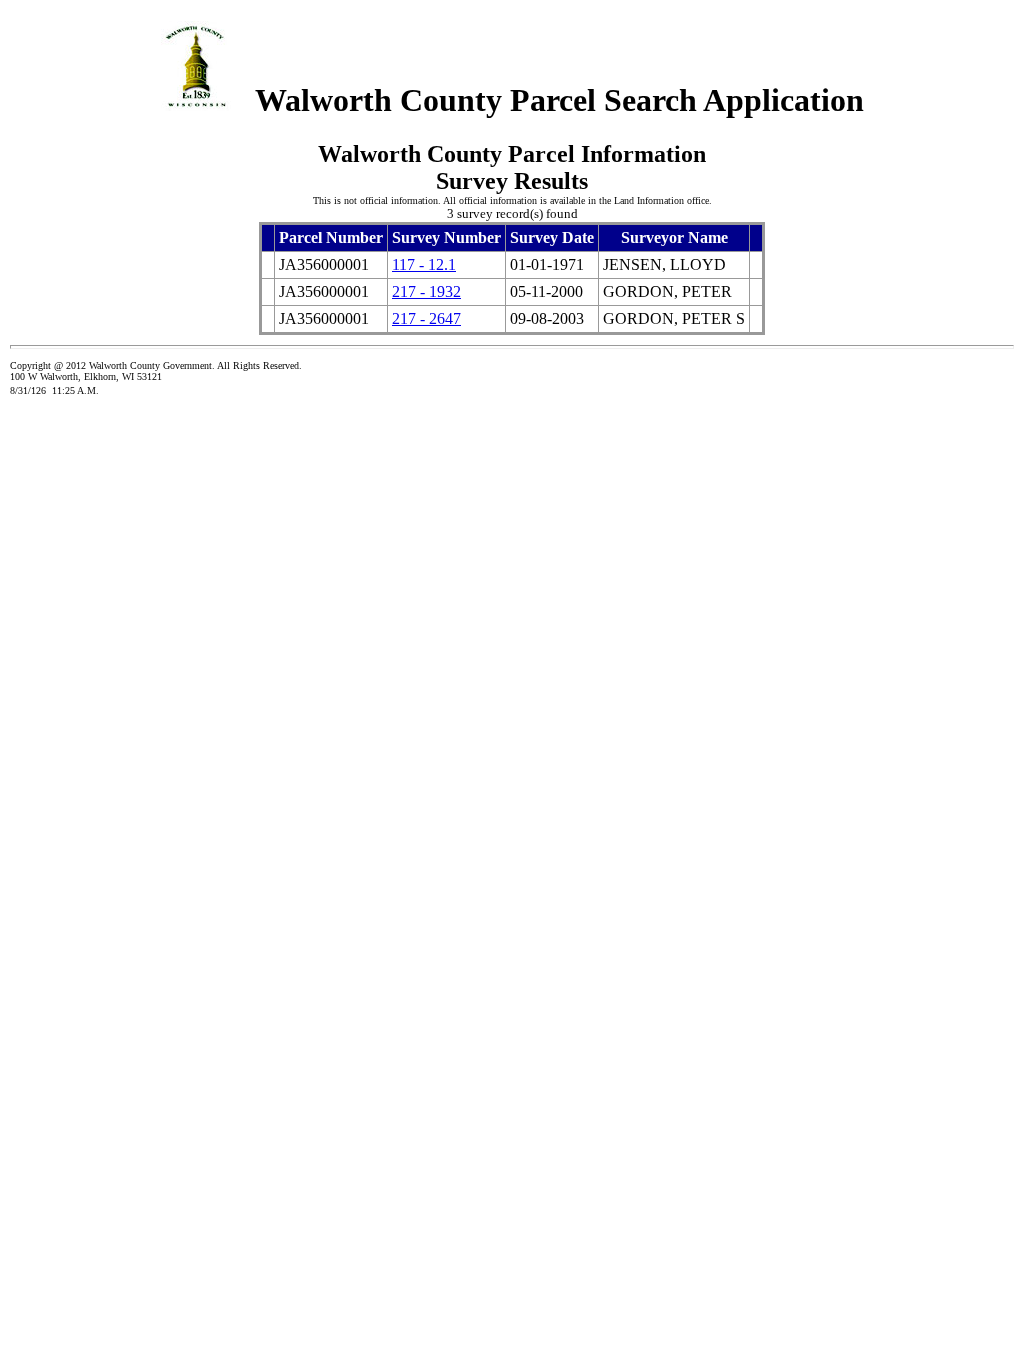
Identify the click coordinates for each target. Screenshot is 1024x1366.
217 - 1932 (426, 291)
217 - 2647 (426, 318)
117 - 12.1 (424, 264)
